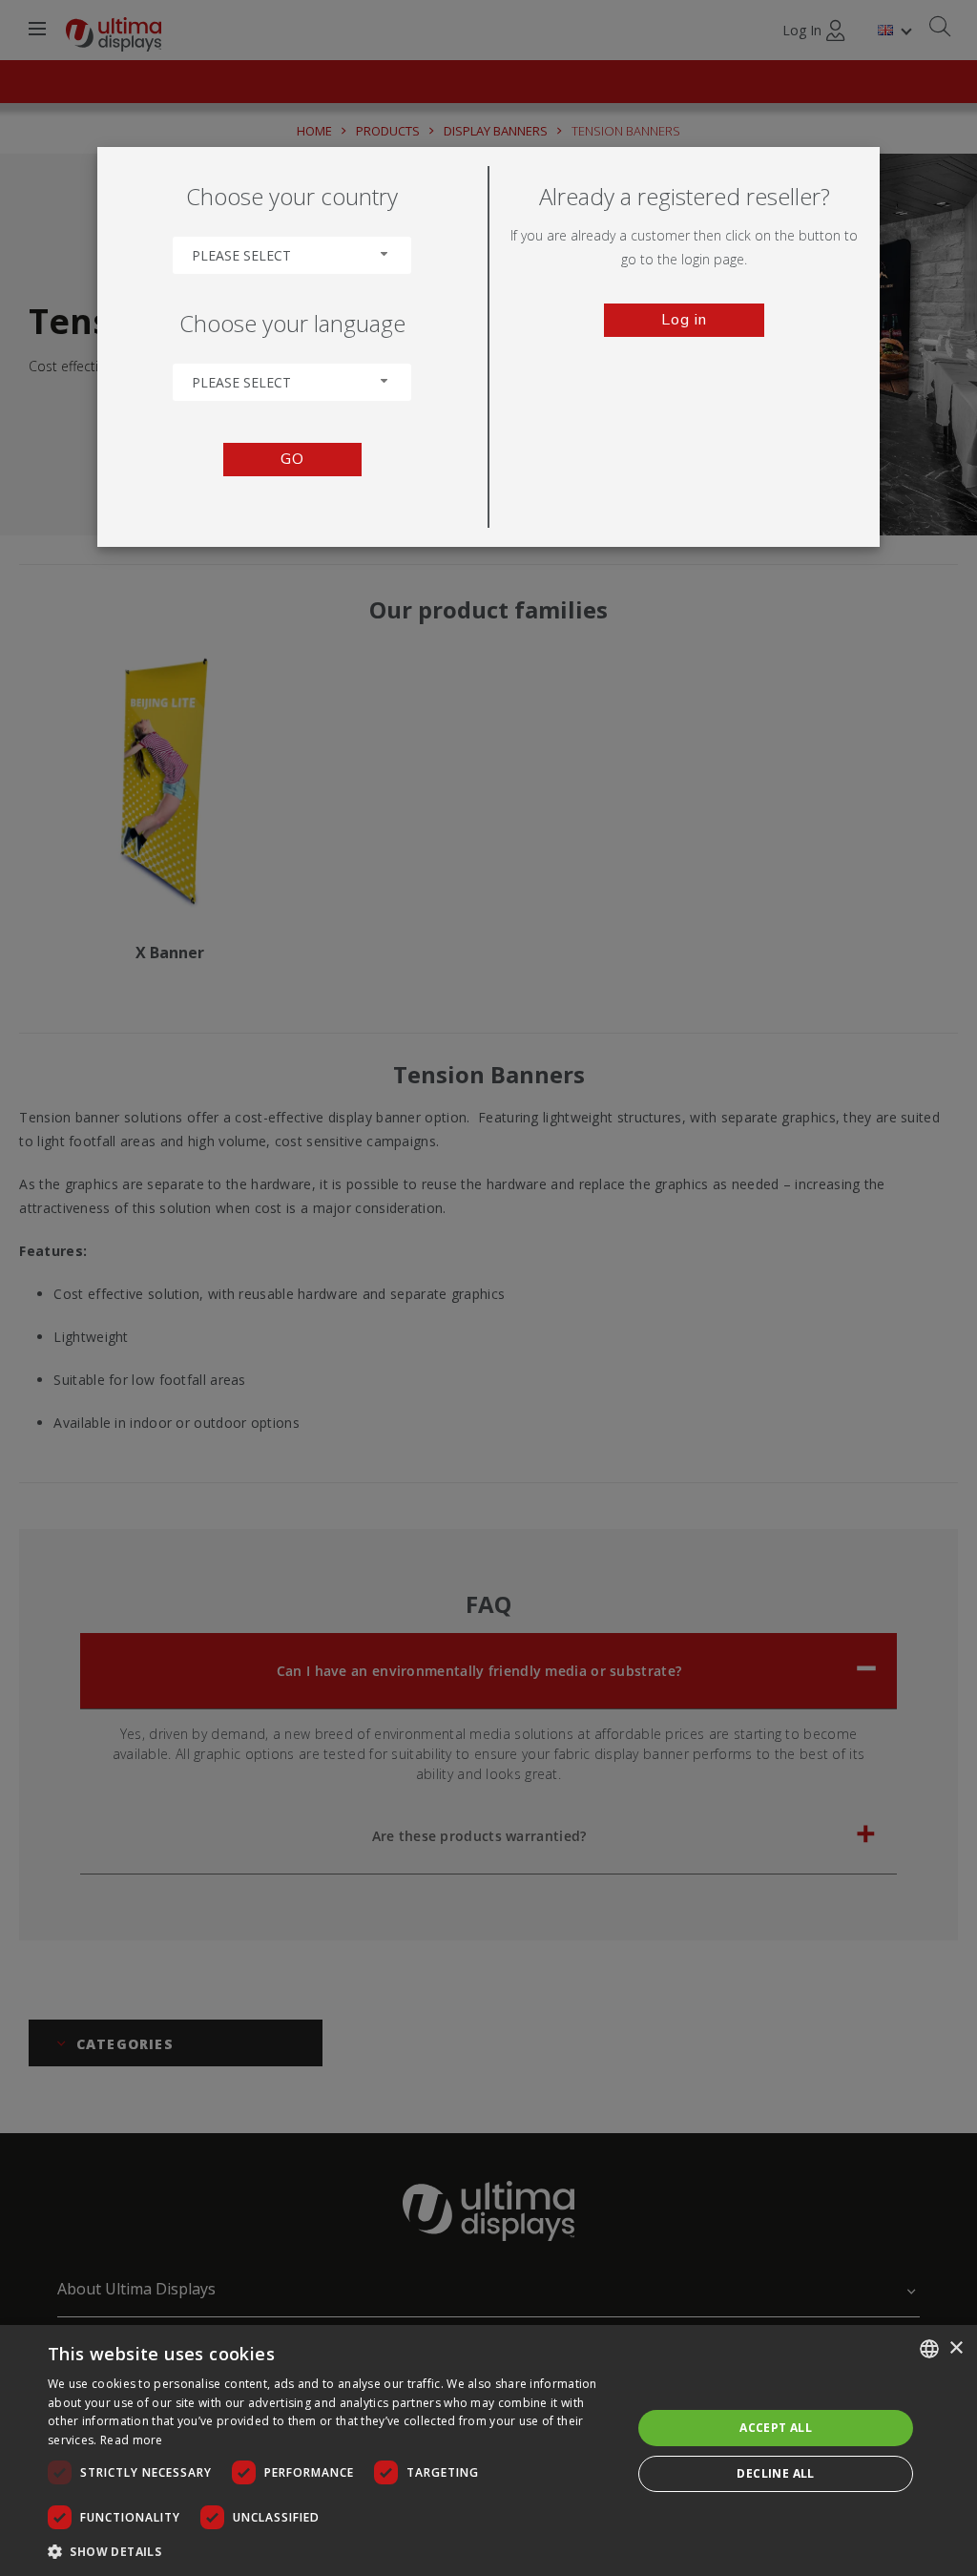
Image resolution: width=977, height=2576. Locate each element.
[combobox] (292, 255)
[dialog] (488, 2450)
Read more (132, 2440)
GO (292, 459)
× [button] (956, 2348)
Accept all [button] (776, 2428)
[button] (331, 2551)
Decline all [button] (775, 2473)
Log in (684, 320)
